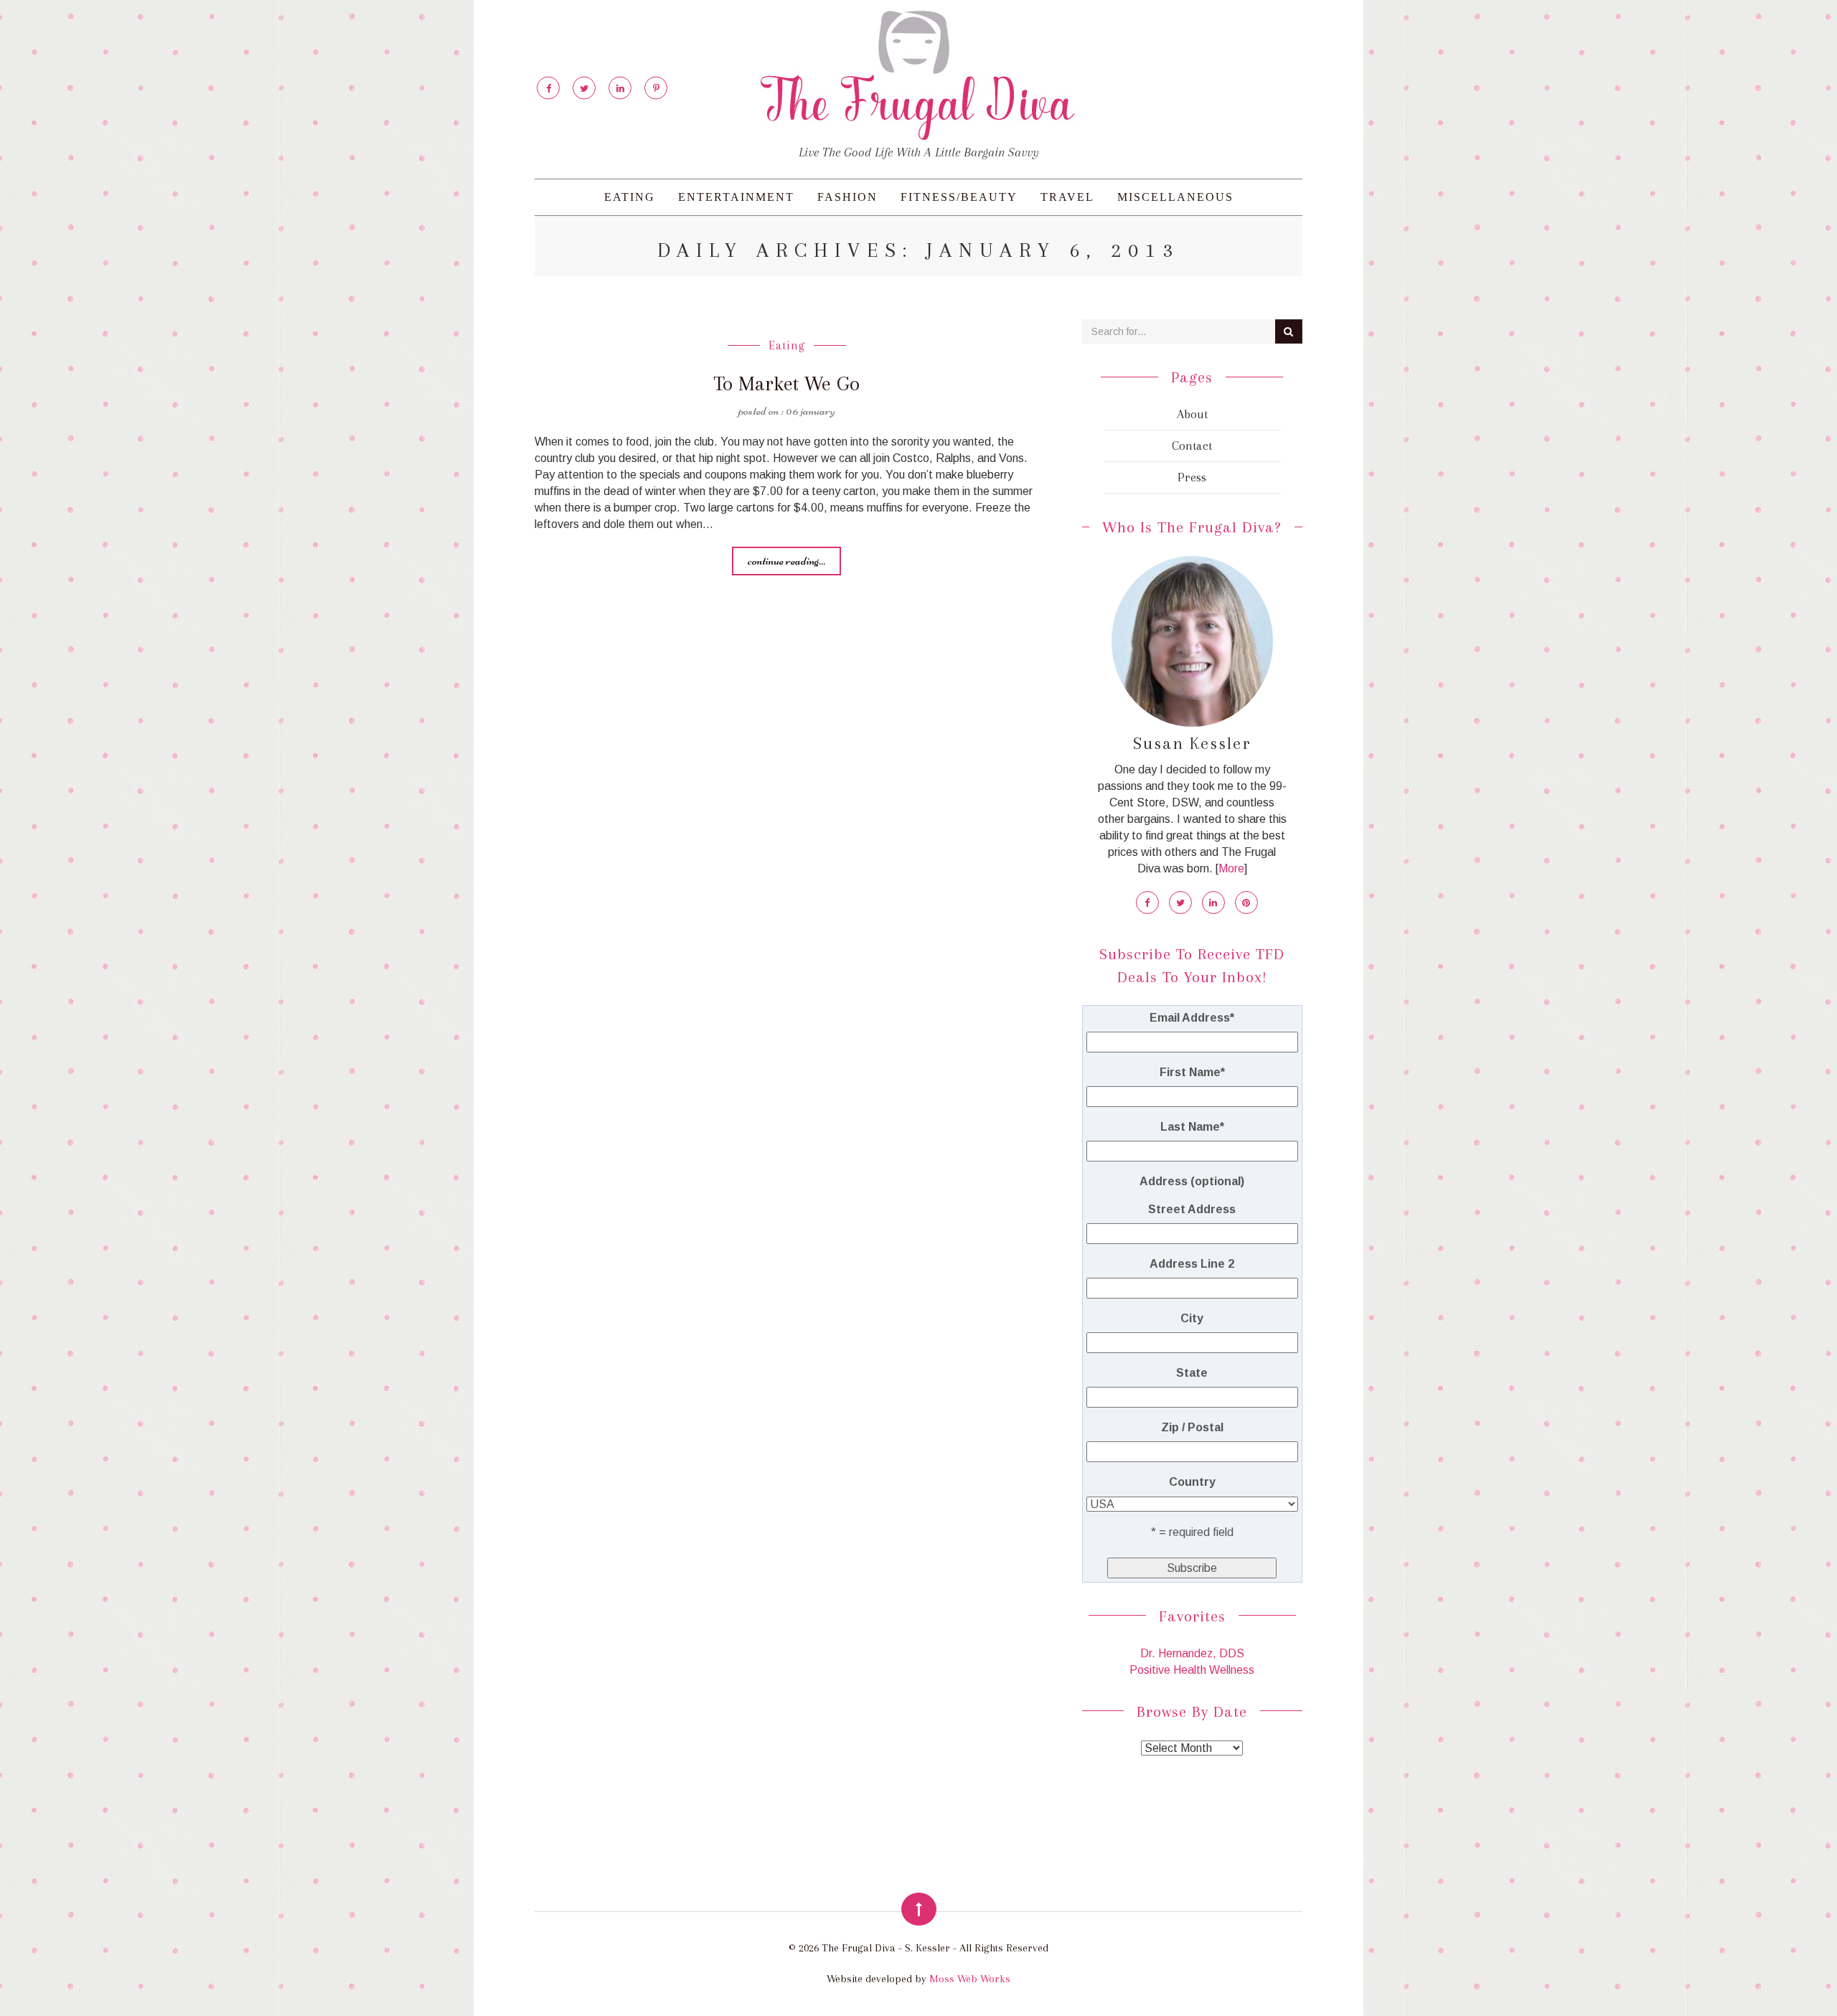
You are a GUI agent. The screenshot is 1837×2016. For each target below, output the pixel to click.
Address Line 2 (1192, 1264)
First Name (1192, 1072)
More (1231, 868)
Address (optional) (1192, 1181)
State (1192, 1373)
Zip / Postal (1192, 1427)
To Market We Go (786, 383)
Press (1192, 477)
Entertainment (736, 197)
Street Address (1192, 1209)
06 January (811, 410)
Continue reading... (786, 560)
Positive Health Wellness (1192, 1670)
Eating (630, 197)
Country (1192, 1482)
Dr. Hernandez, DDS (1192, 1653)
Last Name (1192, 1127)
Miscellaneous (1175, 197)
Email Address (1192, 1018)
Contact (1192, 446)
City (1192, 1318)
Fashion (847, 197)
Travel (1067, 197)
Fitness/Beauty (959, 197)
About (1192, 414)
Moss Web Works (970, 1979)
